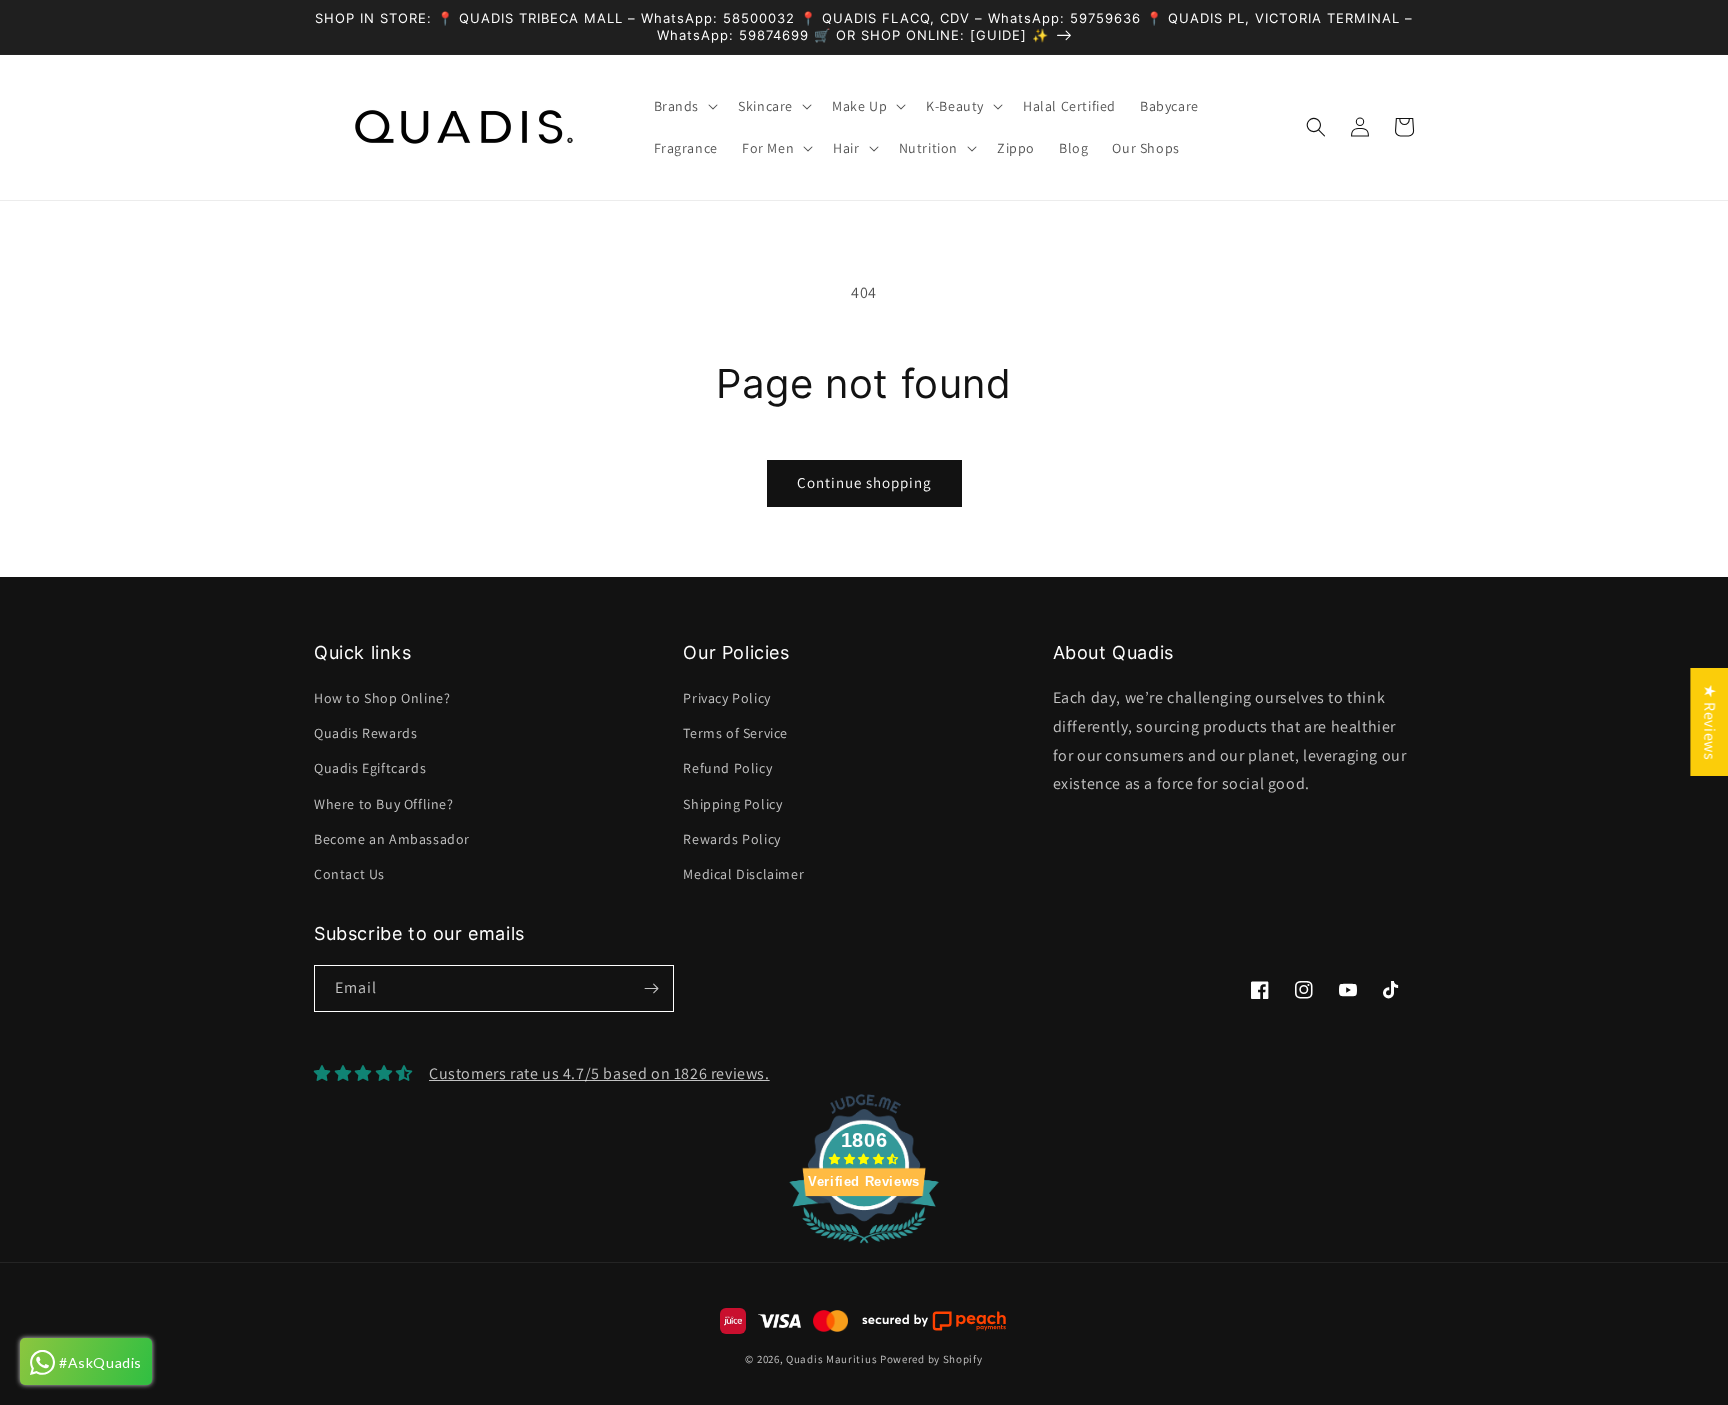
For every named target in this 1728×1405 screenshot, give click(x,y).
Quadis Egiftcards (370, 768)
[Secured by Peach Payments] (933, 1321)
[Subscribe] (651, 988)
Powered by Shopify (931, 1359)
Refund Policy (727, 768)
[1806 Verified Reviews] (864, 1246)
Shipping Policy (732, 804)
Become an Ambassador (392, 839)
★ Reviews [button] (1709, 721)
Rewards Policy (731, 839)
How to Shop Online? (382, 698)
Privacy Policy (726, 698)
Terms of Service (735, 733)
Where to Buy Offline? (384, 804)
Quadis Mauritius (831, 1359)
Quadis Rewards (365, 733)
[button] (684, 106)
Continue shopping (864, 482)
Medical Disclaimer (743, 874)
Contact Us (349, 874)
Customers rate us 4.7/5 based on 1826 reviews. (599, 1073)
